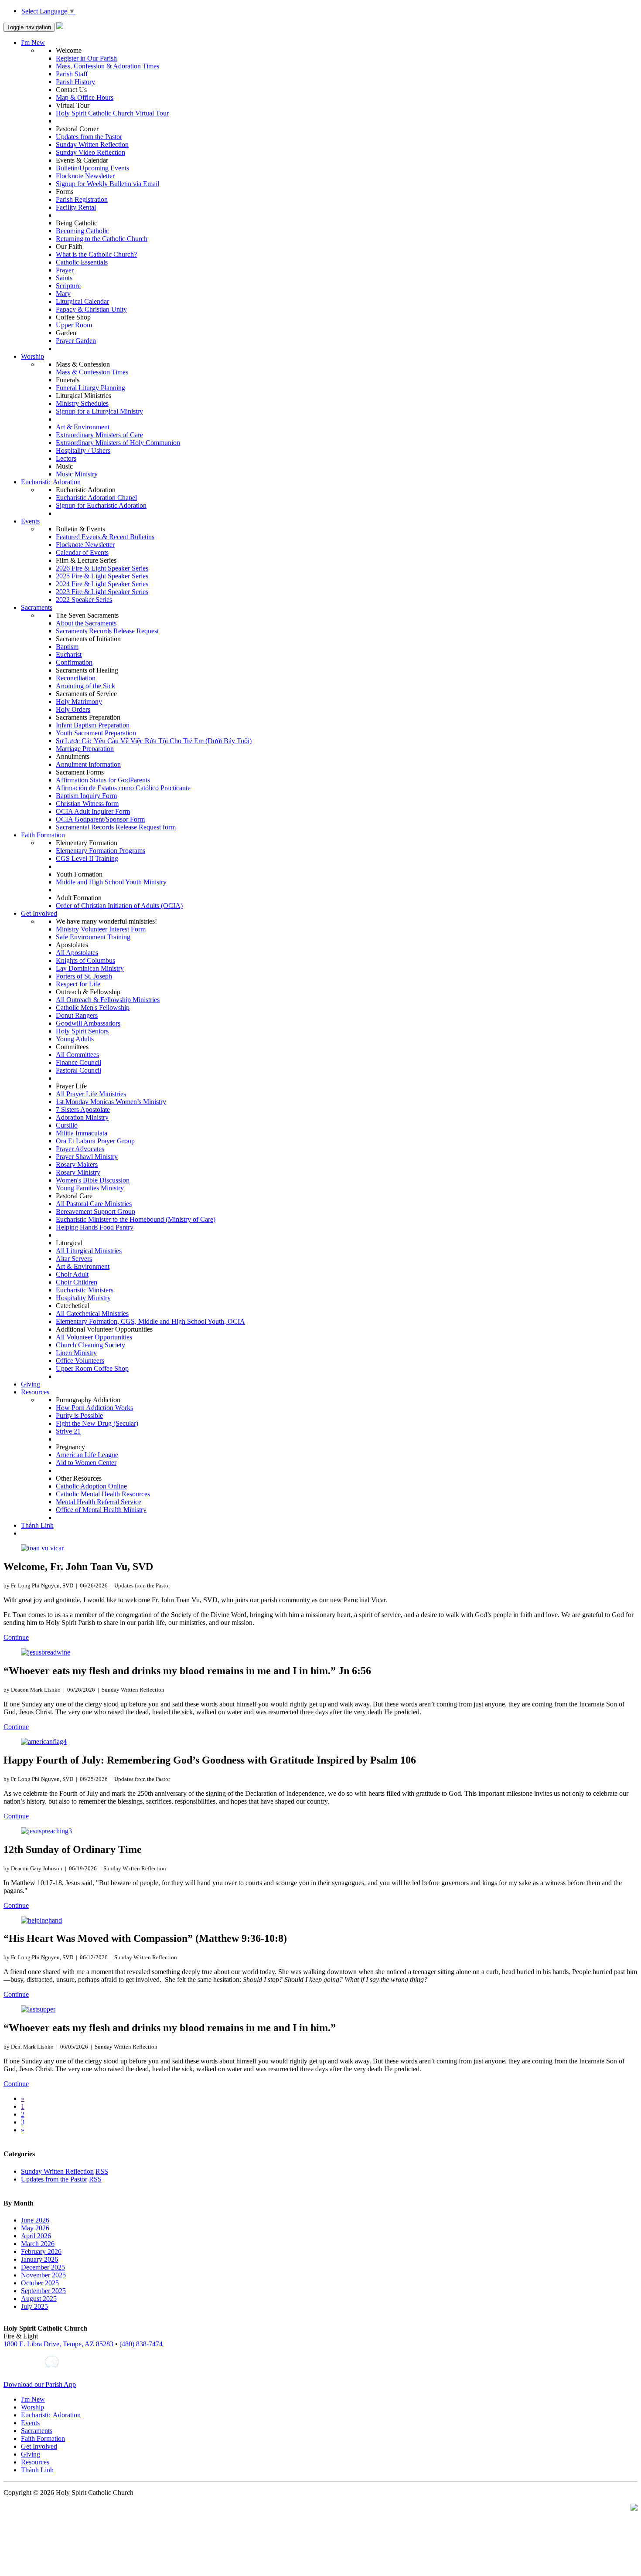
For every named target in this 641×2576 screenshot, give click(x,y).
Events (30, 521)
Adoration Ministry (82, 1117)
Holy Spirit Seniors (82, 1031)
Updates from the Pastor (89, 137)
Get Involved (39, 913)
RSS (102, 2171)
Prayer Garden (76, 341)
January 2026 (39, 2259)
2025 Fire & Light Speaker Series (102, 576)
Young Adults (75, 1039)
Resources (35, 1392)
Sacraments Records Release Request (107, 631)
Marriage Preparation (85, 749)
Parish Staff (72, 74)
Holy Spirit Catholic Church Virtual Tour (112, 113)
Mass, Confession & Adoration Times (107, 66)
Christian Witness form (87, 804)
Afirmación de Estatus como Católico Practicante (123, 788)
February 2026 (41, 2251)
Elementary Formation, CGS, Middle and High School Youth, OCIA (150, 1321)
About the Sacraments (86, 623)
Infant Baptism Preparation (93, 725)
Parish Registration (82, 199)
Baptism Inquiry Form (86, 796)
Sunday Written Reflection (92, 144)
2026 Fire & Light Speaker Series (102, 568)
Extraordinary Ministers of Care (99, 435)
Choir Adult (72, 1274)
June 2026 (35, 2220)
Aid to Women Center (86, 1463)
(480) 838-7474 (141, 2344)
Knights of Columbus (85, 960)
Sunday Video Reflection (90, 152)
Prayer (65, 270)
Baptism (67, 647)
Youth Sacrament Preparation (96, 733)
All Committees (77, 1055)
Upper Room (74, 325)
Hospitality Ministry (83, 1298)
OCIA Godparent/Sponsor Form (100, 819)
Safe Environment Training (93, 937)
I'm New (33, 42)
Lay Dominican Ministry (90, 968)
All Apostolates (77, 953)
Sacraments (37, 607)
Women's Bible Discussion (93, 1180)
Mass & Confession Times (92, 372)
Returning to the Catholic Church (102, 239)
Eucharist (69, 654)
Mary (63, 294)
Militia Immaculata (82, 1133)
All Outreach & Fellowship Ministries (108, 1000)
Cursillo (67, 1125)
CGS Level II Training (87, 858)
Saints (64, 278)
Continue (16, 1637)
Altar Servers (74, 1259)
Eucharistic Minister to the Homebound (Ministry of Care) (136, 1219)
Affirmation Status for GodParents (103, 780)
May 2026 (35, 2228)
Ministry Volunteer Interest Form (101, 929)
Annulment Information (88, 764)
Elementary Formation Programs (101, 851)
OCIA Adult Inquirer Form (93, 811)
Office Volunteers (80, 1361)
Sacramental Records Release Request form (116, 827)
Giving (31, 1384)
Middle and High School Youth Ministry (111, 882)
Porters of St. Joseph (84, 976)
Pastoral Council (78, 1070)
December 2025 (43, 2267)
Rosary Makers (77, 1164)
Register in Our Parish (86, 58)
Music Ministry (77, 474)
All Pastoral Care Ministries (94, 1204)
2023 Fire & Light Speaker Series (102, 592)
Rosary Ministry (78, 1172)
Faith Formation (43, 835)
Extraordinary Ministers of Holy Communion (118, 443)
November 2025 (43, 2275)
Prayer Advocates (80, 1149)
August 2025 (39, 2299)
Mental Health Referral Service (99, 1502)
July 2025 (34, 2306)
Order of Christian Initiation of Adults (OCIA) (119, 906)
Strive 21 (68, 1431)
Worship (32, 356)
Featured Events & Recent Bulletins (105, 537)
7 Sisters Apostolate (83, 1110)
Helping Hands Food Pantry (95, 1227)
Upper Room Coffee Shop (92, 1368)
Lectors (66, 458)
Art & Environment (83, 427)
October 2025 (40, 2283)
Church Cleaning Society (90, 1345)
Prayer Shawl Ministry (87, 1157)
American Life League (87, 1455)
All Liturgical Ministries (89, 1251)
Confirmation (74, 662)
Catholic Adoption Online (91, 1486)
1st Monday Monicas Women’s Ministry (111, 1102)
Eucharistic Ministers (85, 1290)
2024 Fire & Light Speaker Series (102, 584)
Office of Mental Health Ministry (101, 1510)
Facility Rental (76, 207)
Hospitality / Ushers (83, 450)
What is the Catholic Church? (96, 254)
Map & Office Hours (85, 97)
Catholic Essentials (82, 262)
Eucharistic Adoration (51, 482)
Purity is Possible (79, 1415)
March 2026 (38, 2244)
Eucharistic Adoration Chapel (96, 498)
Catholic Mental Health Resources (103, 1494)
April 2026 (36, 2236)
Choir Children (77, 1282)
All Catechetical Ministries (92, 1313)
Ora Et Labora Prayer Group (95, 1141)
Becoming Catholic (82, 231)
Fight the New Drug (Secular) (97, 1423)
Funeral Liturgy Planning (90, 388)
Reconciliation (76, 678)
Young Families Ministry (90, 1188)
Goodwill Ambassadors (88, 1023)
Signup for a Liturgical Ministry (99, 411)
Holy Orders (73, 709)
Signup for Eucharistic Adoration (101, 505)
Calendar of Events (82, 552)
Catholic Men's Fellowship (93, 1008)
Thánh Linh (37, 1525)
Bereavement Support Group (95, 1212)
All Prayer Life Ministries (91, 1094)
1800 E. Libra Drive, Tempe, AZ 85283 (58, 2344)
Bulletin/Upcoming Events (92, 168)
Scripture (68, 286)
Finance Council (78, 1062)
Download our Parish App (40, 2384)
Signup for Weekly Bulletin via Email (107, 184)
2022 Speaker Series (84, 600)
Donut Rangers (77, 1015)
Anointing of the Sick (85, 686)
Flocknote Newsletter (85, 176)
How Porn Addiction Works (94, 1408)
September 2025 (43, 2291)
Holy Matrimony (79, 702)
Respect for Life (78, 984)
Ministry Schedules (82, 403)
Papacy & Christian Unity (91, 309)
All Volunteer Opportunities (94, 1337)
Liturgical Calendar (82, 301)
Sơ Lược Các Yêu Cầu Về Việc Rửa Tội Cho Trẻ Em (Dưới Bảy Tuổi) (154, 741)
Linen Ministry (76, 1353)
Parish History (75, 82)
